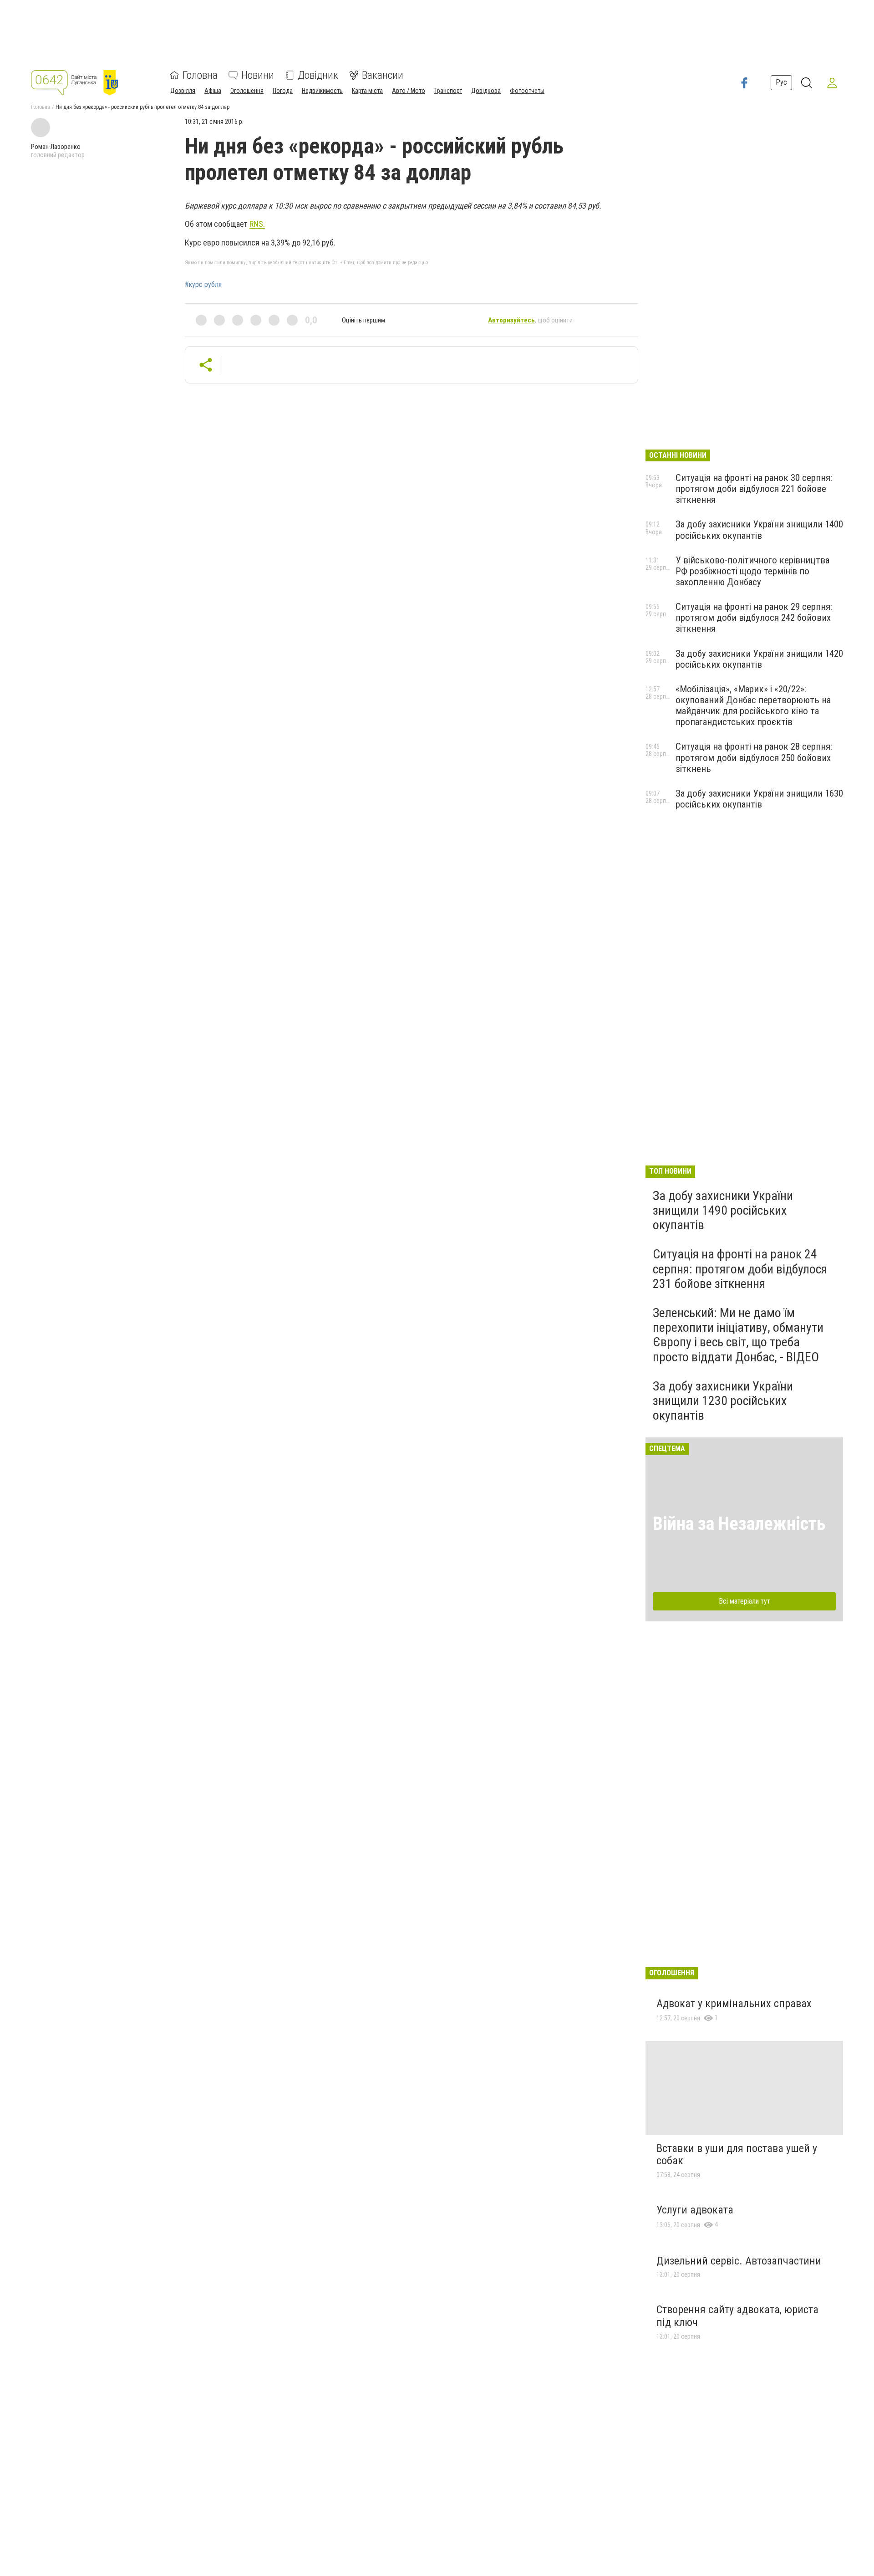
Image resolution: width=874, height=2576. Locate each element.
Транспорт (448, 91)
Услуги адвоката (695, 2210)
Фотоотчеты (527, 91)
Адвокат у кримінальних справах (734, 2004)
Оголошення (247, 91)
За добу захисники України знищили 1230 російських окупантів (723, 1401)
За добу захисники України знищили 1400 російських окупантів (759, 530)
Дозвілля (183, 91)
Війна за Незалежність (739, 1524)
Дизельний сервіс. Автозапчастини (739, 2261)
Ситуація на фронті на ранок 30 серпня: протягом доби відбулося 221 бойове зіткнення (754, 489)
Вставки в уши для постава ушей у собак (737, 2155)
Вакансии (383, 75)
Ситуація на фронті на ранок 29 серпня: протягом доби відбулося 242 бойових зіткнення (754, 618)
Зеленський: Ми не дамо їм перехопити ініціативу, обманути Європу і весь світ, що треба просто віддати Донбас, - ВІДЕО (738, 1335)
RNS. (257, 224)
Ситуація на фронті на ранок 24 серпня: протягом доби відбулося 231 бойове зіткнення (740, 1269)
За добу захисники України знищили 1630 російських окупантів (759, 799)
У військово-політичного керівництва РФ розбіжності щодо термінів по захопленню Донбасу (752, 571)
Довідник (318, 75)
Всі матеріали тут (744, 1601)
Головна (200, 75)
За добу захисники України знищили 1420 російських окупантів (759, 659)
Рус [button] (781, 83)
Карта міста (367, 91)
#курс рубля (203, 285)
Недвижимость (322, 91)
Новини (258, 75)
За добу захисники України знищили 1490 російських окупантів (723, 1210)
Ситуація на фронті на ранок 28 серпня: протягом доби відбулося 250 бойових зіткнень (754, 757)
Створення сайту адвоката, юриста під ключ (737, 2316)
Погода (283, 91)
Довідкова (486, 91)
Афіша (213, 91)
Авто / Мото (409, 91)
